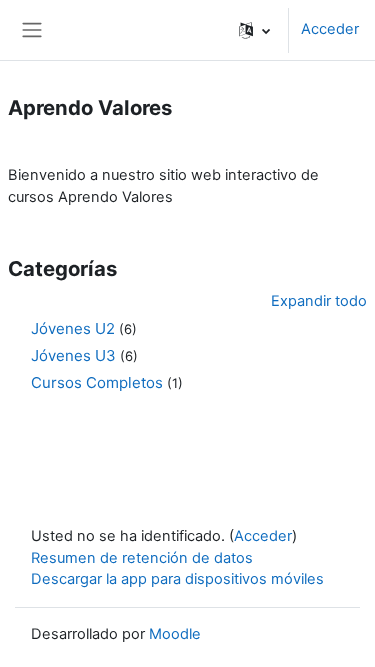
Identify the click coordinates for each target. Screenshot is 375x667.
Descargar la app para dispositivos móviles (177, 579)
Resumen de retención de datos (142, 558)
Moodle (175, 634)
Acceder (330, 29)
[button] (254, 30)
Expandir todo (319, 301)
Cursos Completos (97, 382)
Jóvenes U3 (73, 355)
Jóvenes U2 (73, 328)
